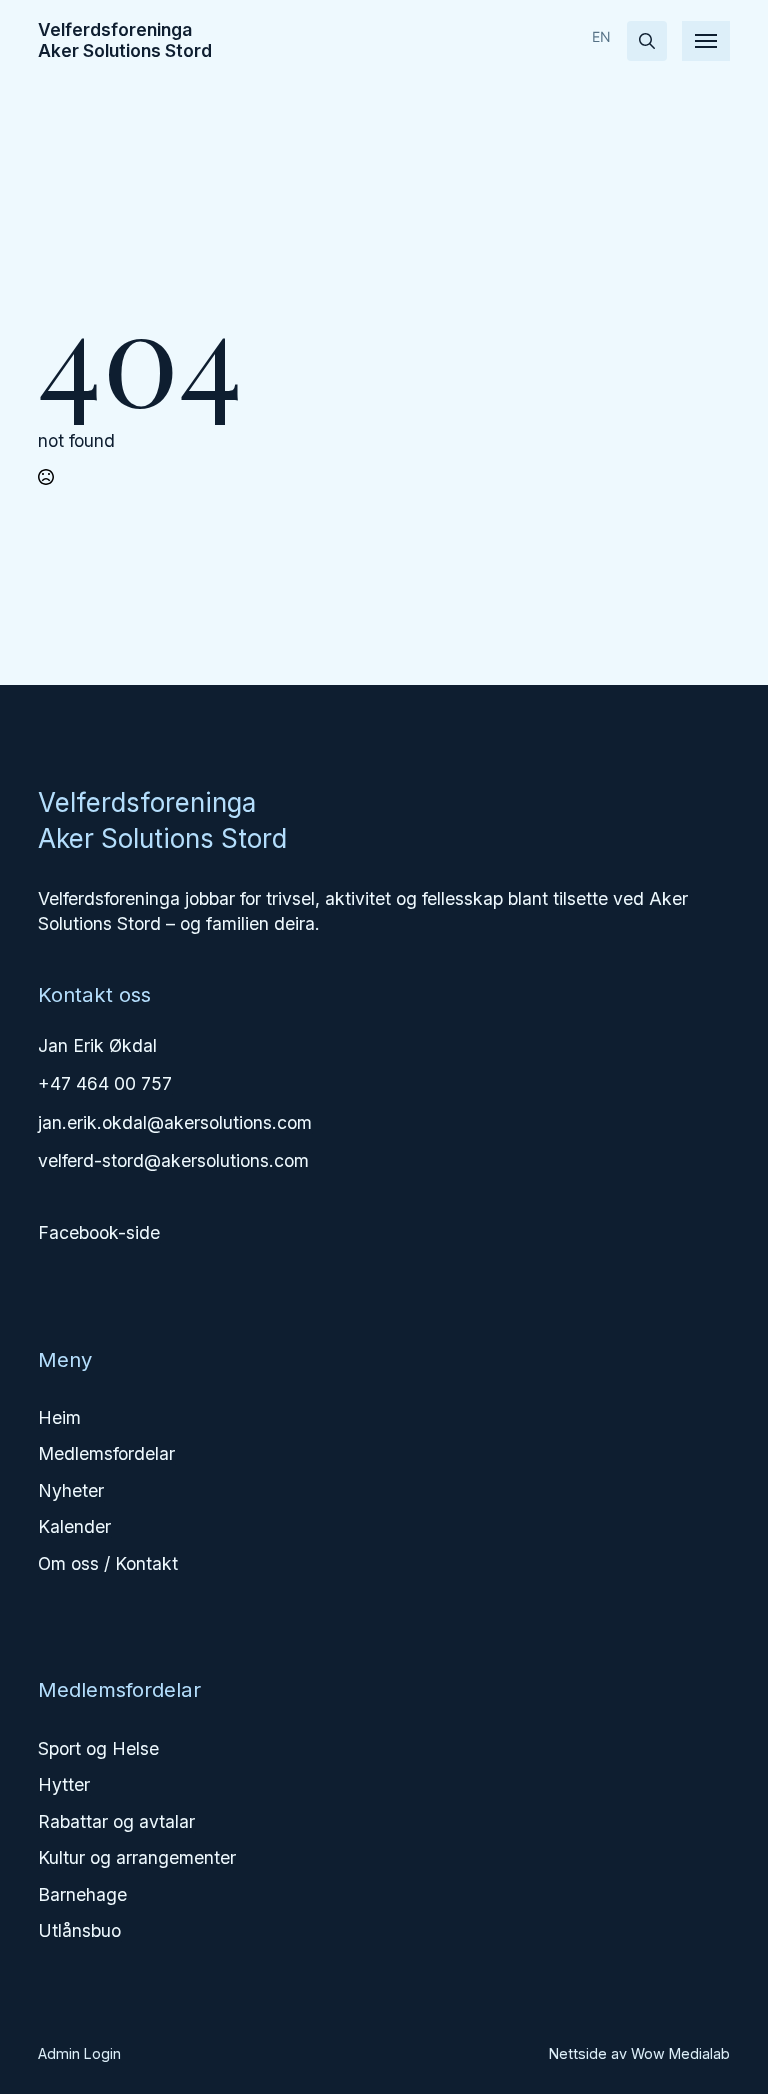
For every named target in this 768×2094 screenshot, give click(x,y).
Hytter (64, 1784)
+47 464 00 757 (105, 1083)
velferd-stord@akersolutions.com (173, 1160)
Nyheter (71, 1490)
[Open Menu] (706, 41)
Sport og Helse (98, 1748)
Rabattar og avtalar (116, 1821)
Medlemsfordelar (106, 1453)
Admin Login (79, 2053)
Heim (59, 1417)
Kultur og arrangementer (137, 1857)
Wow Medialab (680, 2053)
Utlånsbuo (79, 1930)
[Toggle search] (647, 41)
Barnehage (82, 1894)
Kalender (74, 1526)
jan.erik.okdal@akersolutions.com (175, 1122)
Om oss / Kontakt (108, 1563)
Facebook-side (99, 1232)
